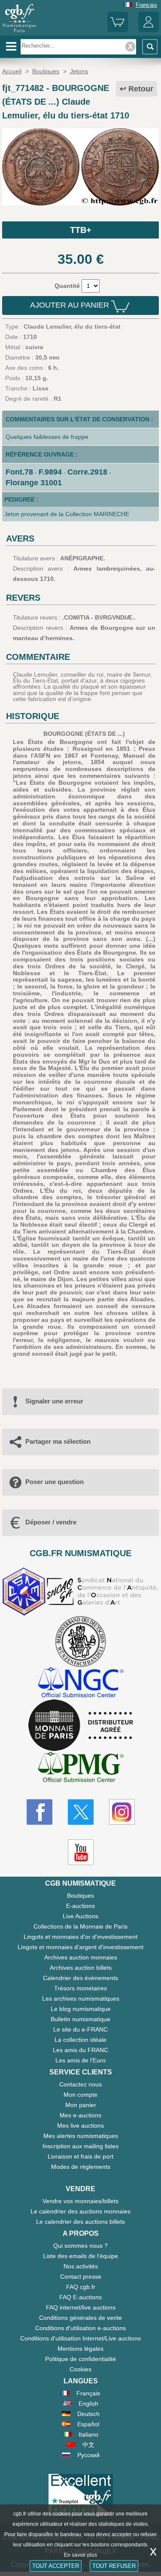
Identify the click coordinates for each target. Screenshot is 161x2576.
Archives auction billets (81, 1968)
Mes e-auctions (80, 2115)
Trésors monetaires (80, 1988)
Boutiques (80, 1896)
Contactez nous (80, 2084)
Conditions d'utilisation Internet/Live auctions (80, 2338)
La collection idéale (80, 2040)
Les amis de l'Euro (80, 2060)
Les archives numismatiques (81, 1999)
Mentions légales (80, 2349)
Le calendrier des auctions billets (80, 2222)
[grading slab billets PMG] (81, 1768)
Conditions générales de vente (80, 2318)
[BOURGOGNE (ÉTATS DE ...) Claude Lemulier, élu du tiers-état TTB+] (80, 203)
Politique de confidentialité (80, 2359)
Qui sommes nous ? (80, 2246)
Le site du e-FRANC (80, 2029)
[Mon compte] (149, 30)
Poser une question (55, 1482)
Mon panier (81, 2105)
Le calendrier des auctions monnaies (80, 2211)
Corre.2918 (87, 472)
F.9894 (50, 472)
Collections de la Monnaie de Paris (80, 1926)
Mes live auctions (80, 2126)
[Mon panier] (118, 30)
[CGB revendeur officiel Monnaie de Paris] (81, 1726)
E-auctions (80, 1906)
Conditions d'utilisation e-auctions (80, 2328)
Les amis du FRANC (80, 2050)
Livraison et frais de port (80, 2156)
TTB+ (81, 230)
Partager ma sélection (58, 1441)
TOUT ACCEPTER (56, 2566)
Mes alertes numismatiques (81, 2136)
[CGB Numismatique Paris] (19, 32)
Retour (141, 89)
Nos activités (81, 2266)
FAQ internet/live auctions (81, 2307)
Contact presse (81, 2277)
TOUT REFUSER (114, 2566)
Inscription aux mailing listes (80, 2146)
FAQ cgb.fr (81, 2287)
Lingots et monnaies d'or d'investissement (80, 1937)
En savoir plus (80, 2555)
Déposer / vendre (51, 1522)
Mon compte (80, 2095)
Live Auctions (80, 1916)
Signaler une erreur (54, 1401)
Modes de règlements (81, 2167)
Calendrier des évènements (80, 1978)
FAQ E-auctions (80, 2297)
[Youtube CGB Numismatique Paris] (81, 1852)
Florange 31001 (34, 483)
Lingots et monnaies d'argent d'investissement (80, 1947)
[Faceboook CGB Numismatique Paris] (39, 1812)
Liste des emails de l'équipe (80, 2256)
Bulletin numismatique (80, 2019)
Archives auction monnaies (81, 1957)
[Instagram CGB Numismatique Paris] (122, 1812)
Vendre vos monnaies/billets (80, 2201)
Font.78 (19, 472)
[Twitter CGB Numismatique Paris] (81, 1812)
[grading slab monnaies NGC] (81, 1683)
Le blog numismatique (81, 2009)
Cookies (80, 2369)
